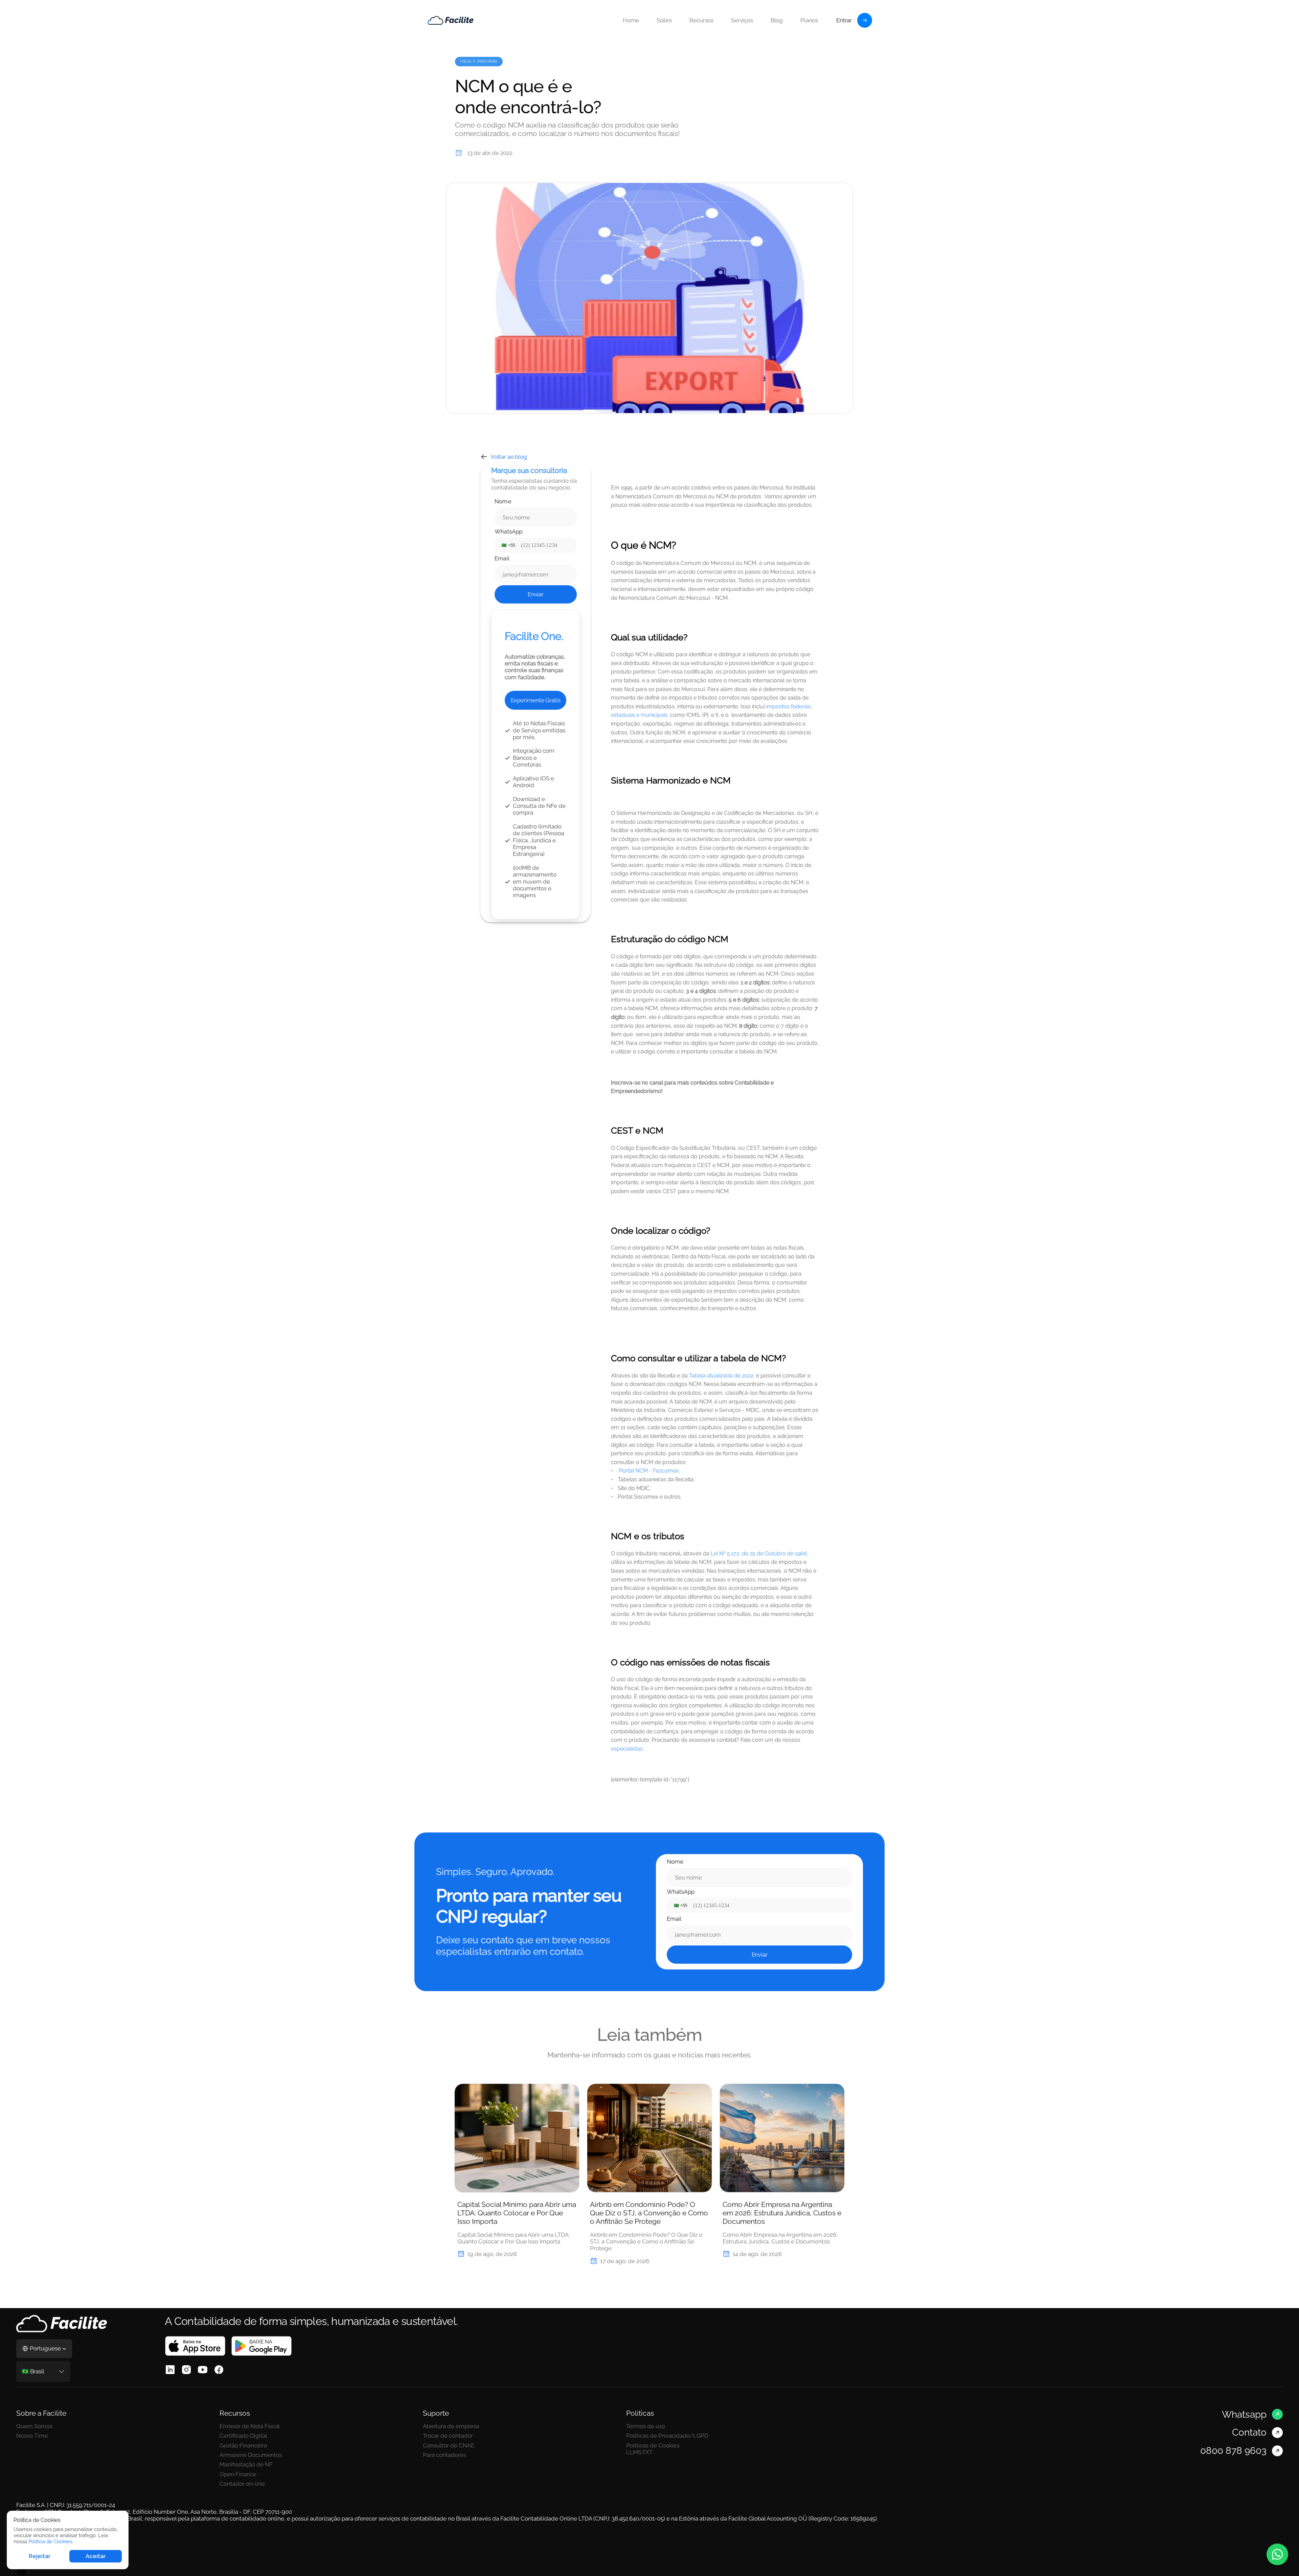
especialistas (627, 1749)
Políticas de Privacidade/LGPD (667, 2436)
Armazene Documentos (252, 2455)
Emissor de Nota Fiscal (250, 2426)
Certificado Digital (243, 2436)
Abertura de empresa (451, 2426)
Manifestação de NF (246, 2464)
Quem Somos (34, 2426)
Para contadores (445, 2455)
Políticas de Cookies (653, 2445)
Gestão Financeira (243, 2445)
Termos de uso (646, 2426)
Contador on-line (242, 2484)
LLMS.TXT (639, 2452)
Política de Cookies (50, 2541)
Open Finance (238, 2474)
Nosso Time (32, 2436)
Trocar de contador (448, 2436)
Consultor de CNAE (449, 2445)
